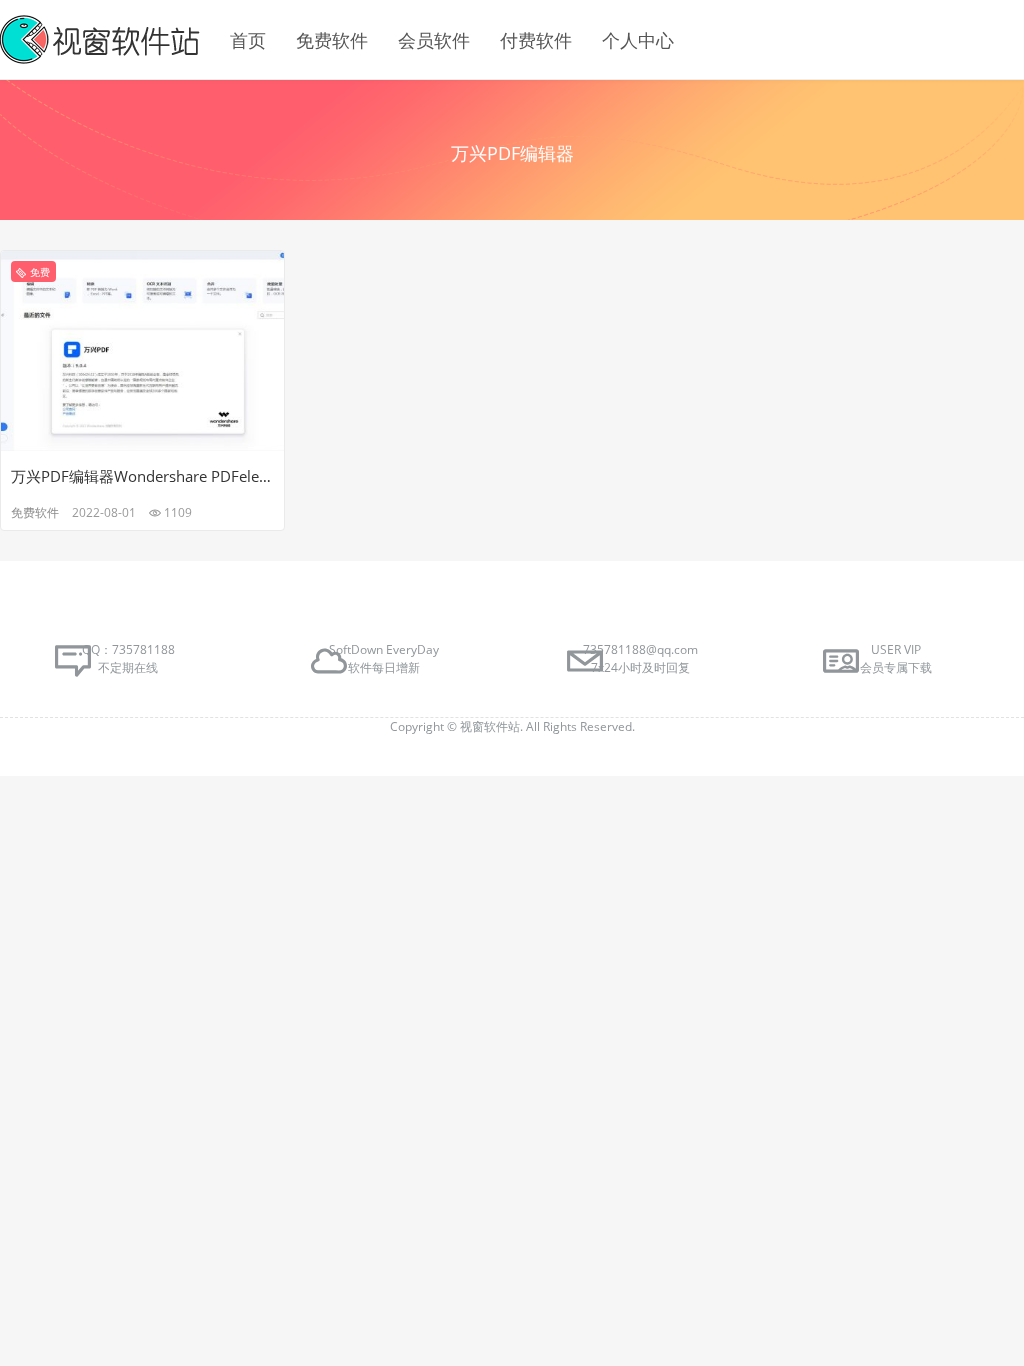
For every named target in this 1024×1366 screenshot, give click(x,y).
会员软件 (434, 40)
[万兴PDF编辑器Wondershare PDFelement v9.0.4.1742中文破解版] (142, 349)
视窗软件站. (493, 726)
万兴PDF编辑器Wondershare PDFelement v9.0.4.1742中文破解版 (142, 476)
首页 (248, 40)
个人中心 (638, 40)
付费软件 (536, 40)
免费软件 (332, 40)
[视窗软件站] (100, 40)
